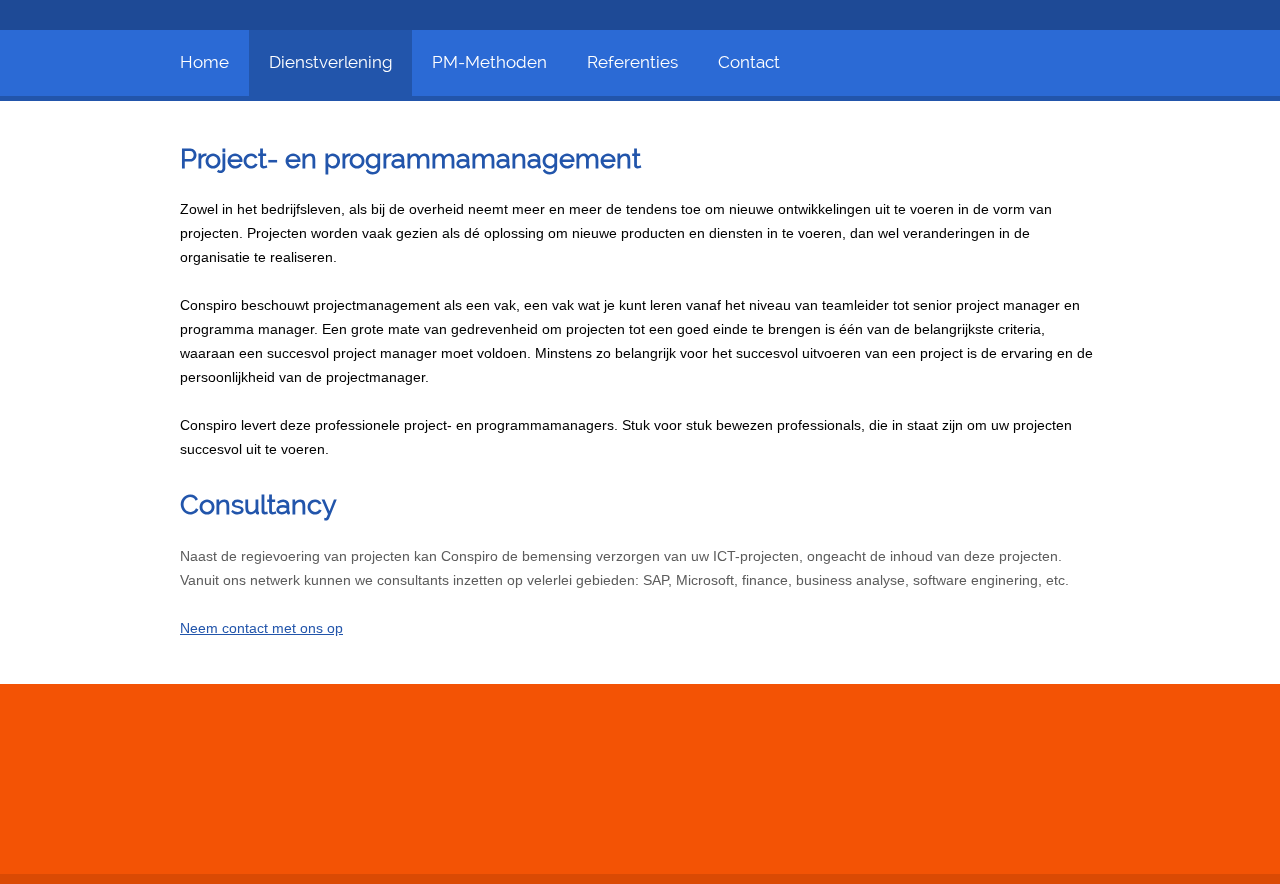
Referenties (632, 62)
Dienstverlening (330, 62)
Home (204, 62)
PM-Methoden (489, 62)
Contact (749, 62)
